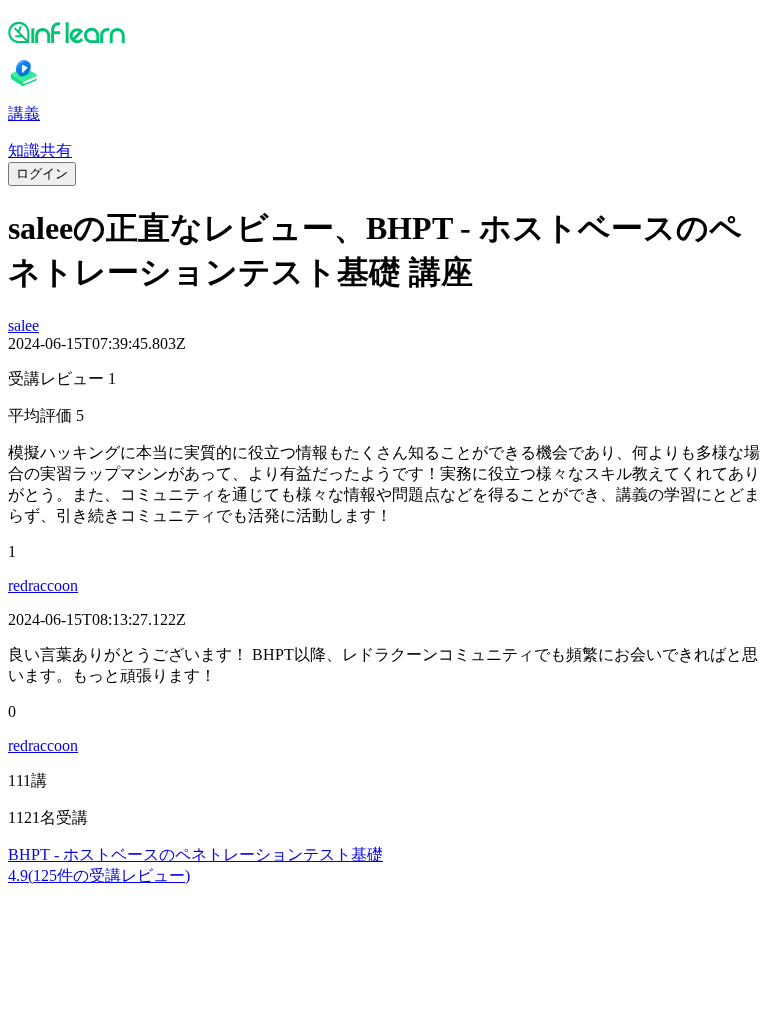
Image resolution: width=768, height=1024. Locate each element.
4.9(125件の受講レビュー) (99, 875)
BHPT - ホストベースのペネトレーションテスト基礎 (195, 854)
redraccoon (43, 585)
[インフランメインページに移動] (384, 32)
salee (23, 325)
